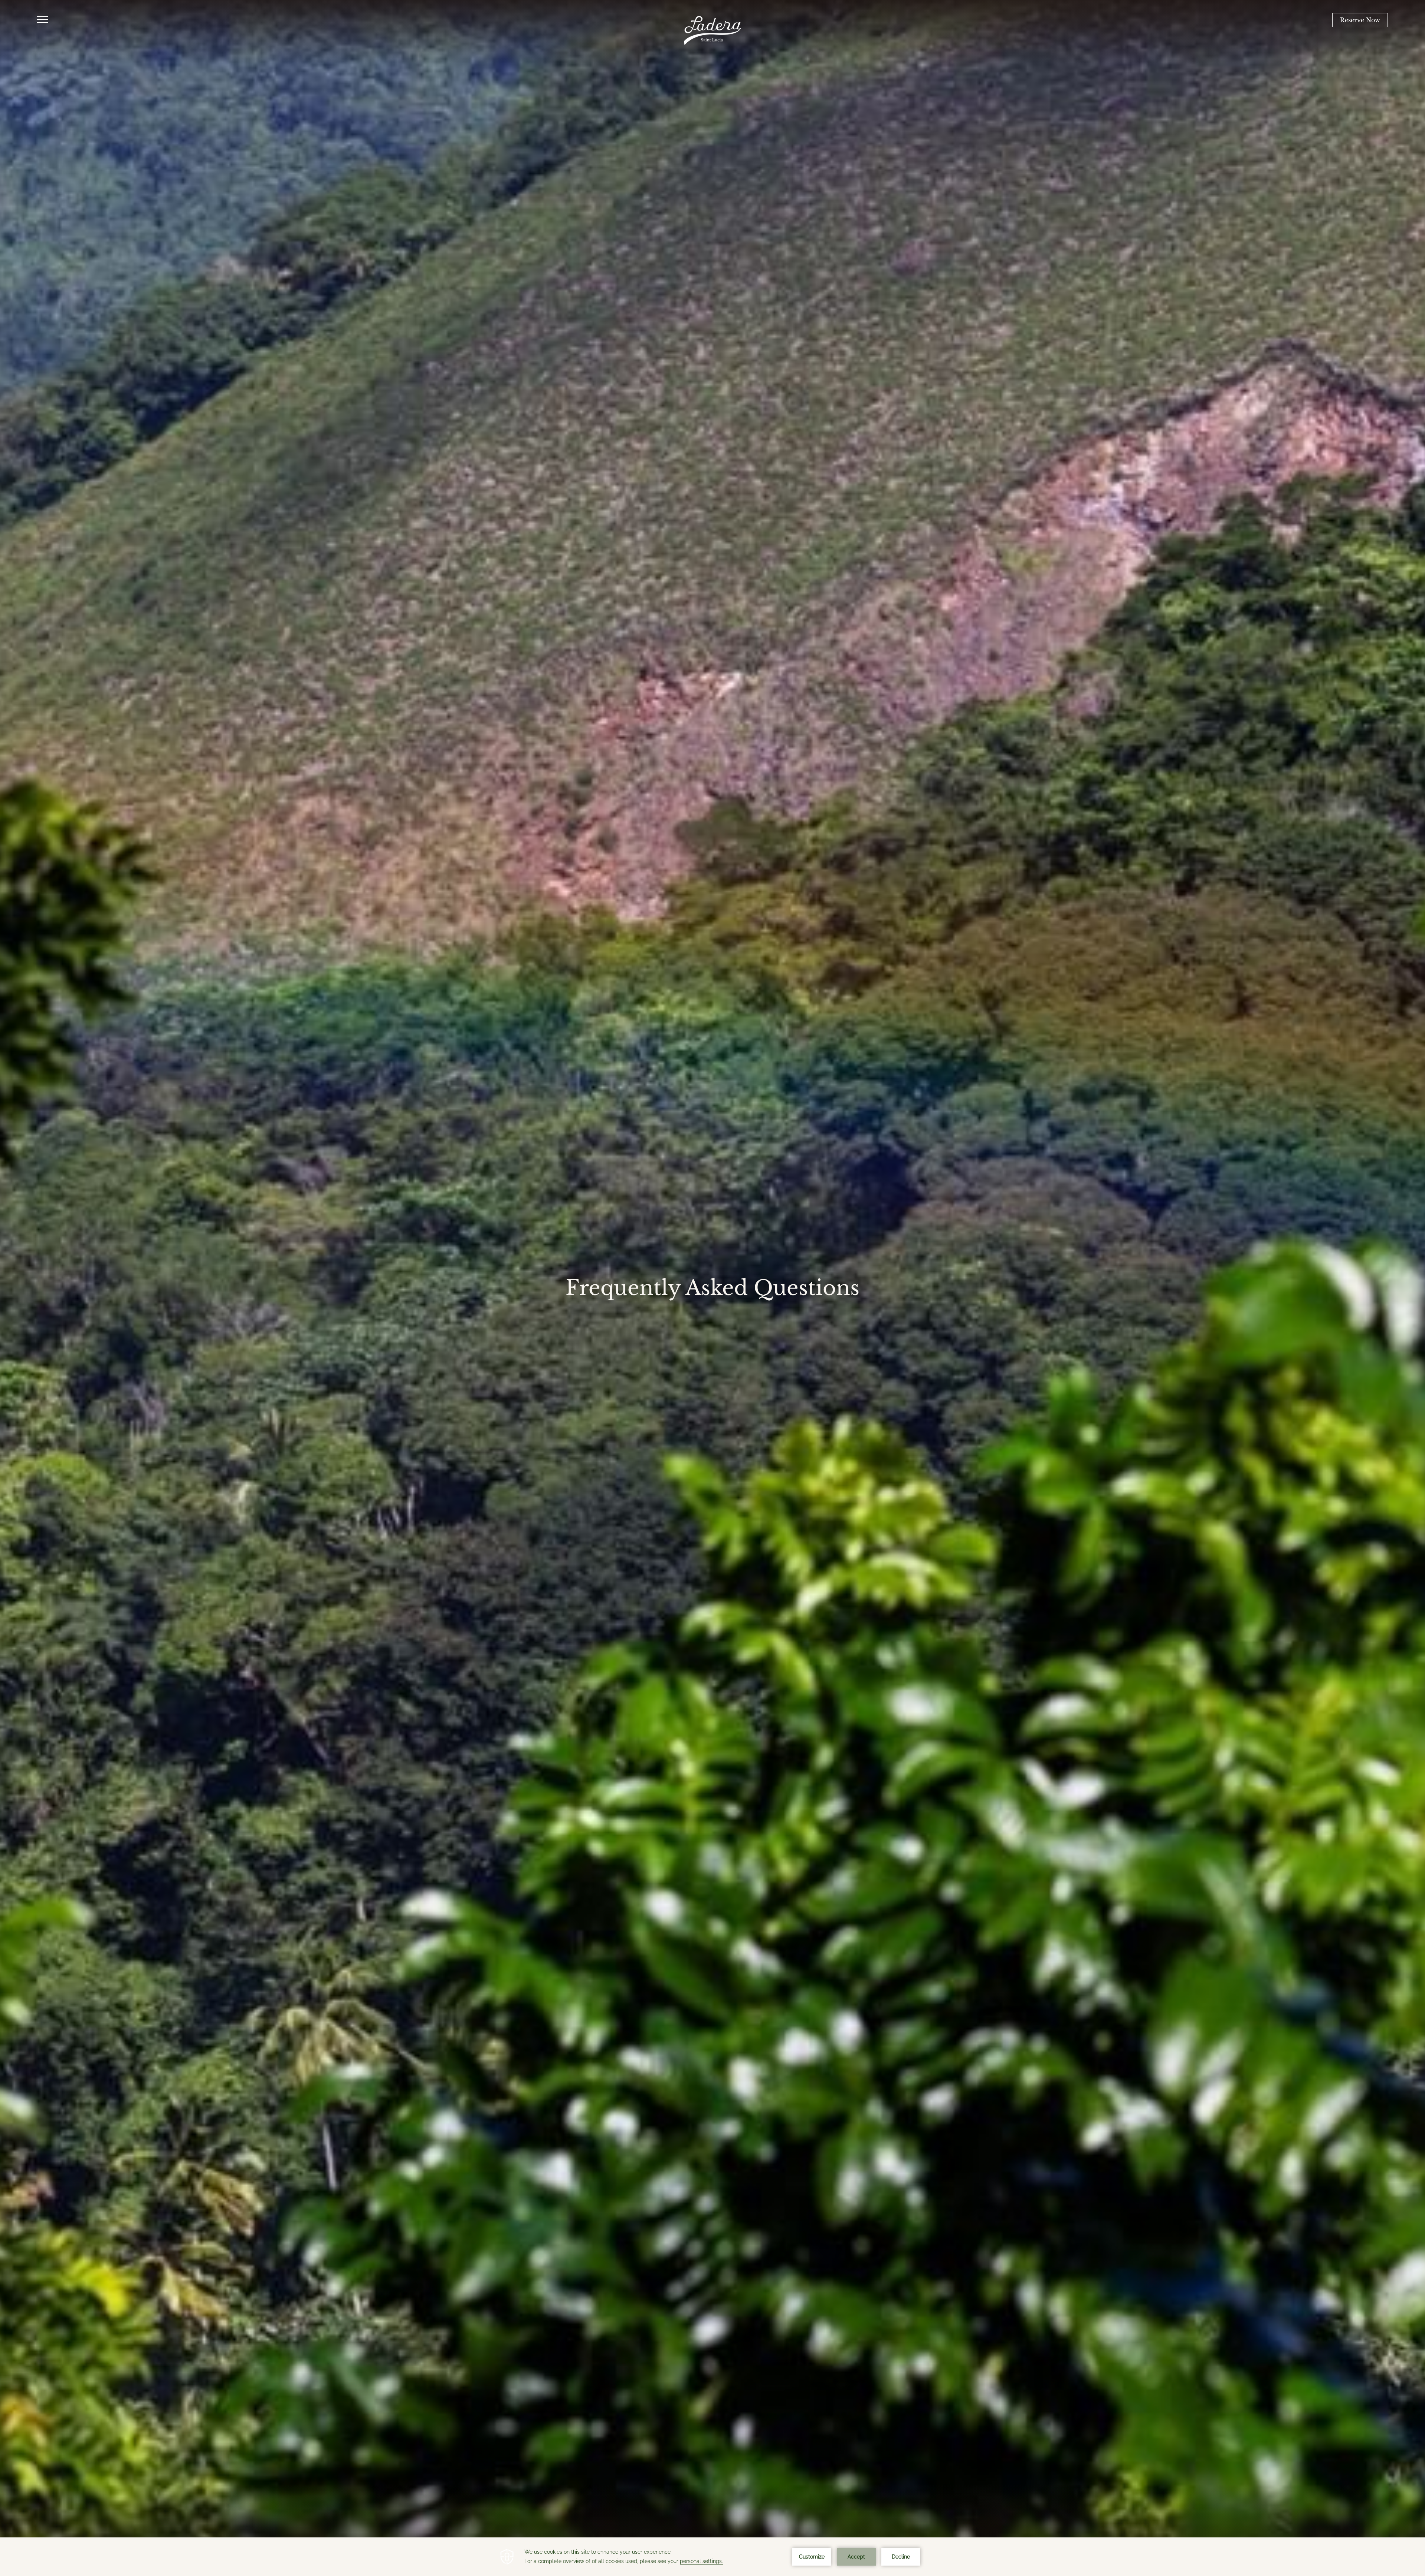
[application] (712, 2557)
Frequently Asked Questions (712, 1288)
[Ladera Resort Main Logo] (712, 31)
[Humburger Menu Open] (43, 20)
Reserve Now (1360, 20)
